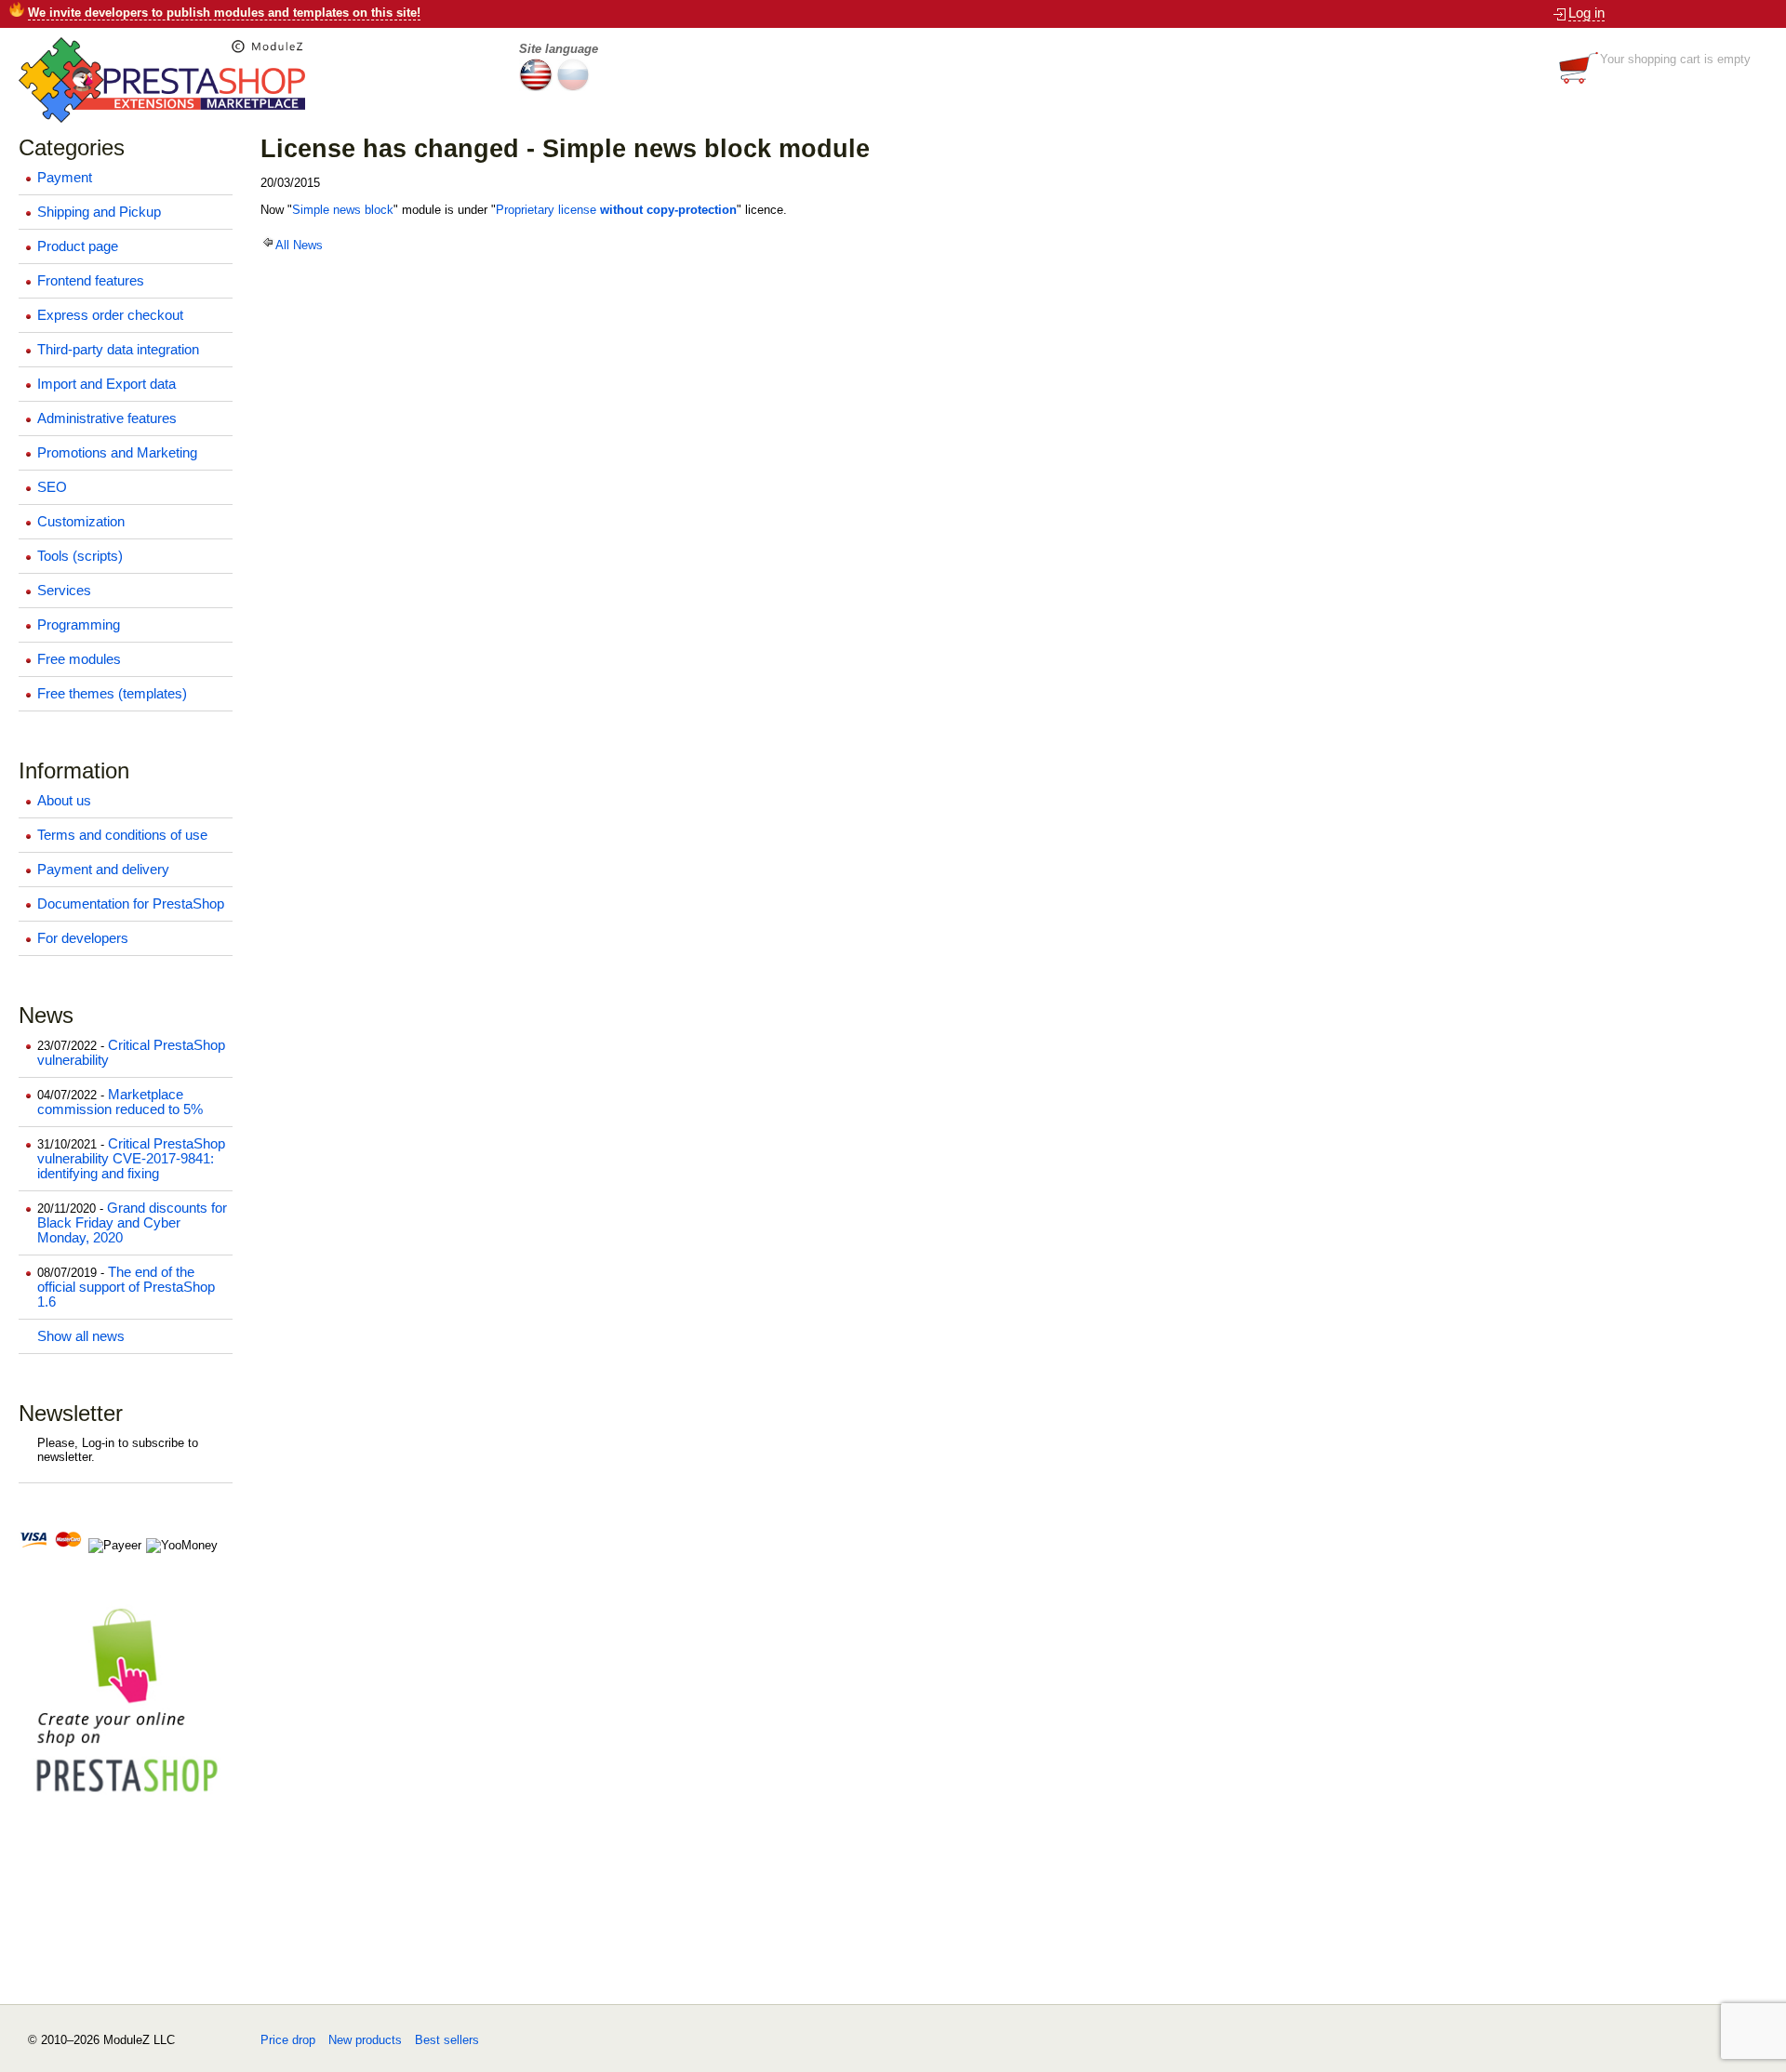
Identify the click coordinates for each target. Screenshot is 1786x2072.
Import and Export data (107, 384)
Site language (559, 49)
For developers (83, 938)
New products (365, 2040)
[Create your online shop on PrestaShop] (126, 1801)
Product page (78, 246)
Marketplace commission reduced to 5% (120, 1102)
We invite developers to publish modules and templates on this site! (224, 13)
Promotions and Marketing (117, 453)
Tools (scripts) (80, 556)
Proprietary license (616, 210)
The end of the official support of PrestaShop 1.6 (126, 1287)
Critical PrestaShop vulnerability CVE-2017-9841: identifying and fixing (131, 1159)
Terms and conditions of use (122, 835)
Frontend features (91, 281)
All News (299, 245)
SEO (52, 487)
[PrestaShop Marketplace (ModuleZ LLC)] (162, 119)
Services (64, 591)
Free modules (79, 659)
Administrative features (107, 418)
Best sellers (447, 2040)
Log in (1586, 13)
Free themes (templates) (112, 694)
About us (64, 801)
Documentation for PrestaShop (131, 904)
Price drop (288, 2040)
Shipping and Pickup (99, 212)
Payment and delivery (103, 870)
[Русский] (573, 87)
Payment (65, 178)
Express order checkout (110, 315)
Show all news (81, 1336)
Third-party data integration (118, 350)
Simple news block (343, 210)
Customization (81, 522)
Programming (79, 625)
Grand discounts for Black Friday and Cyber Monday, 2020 (132, 1223)
